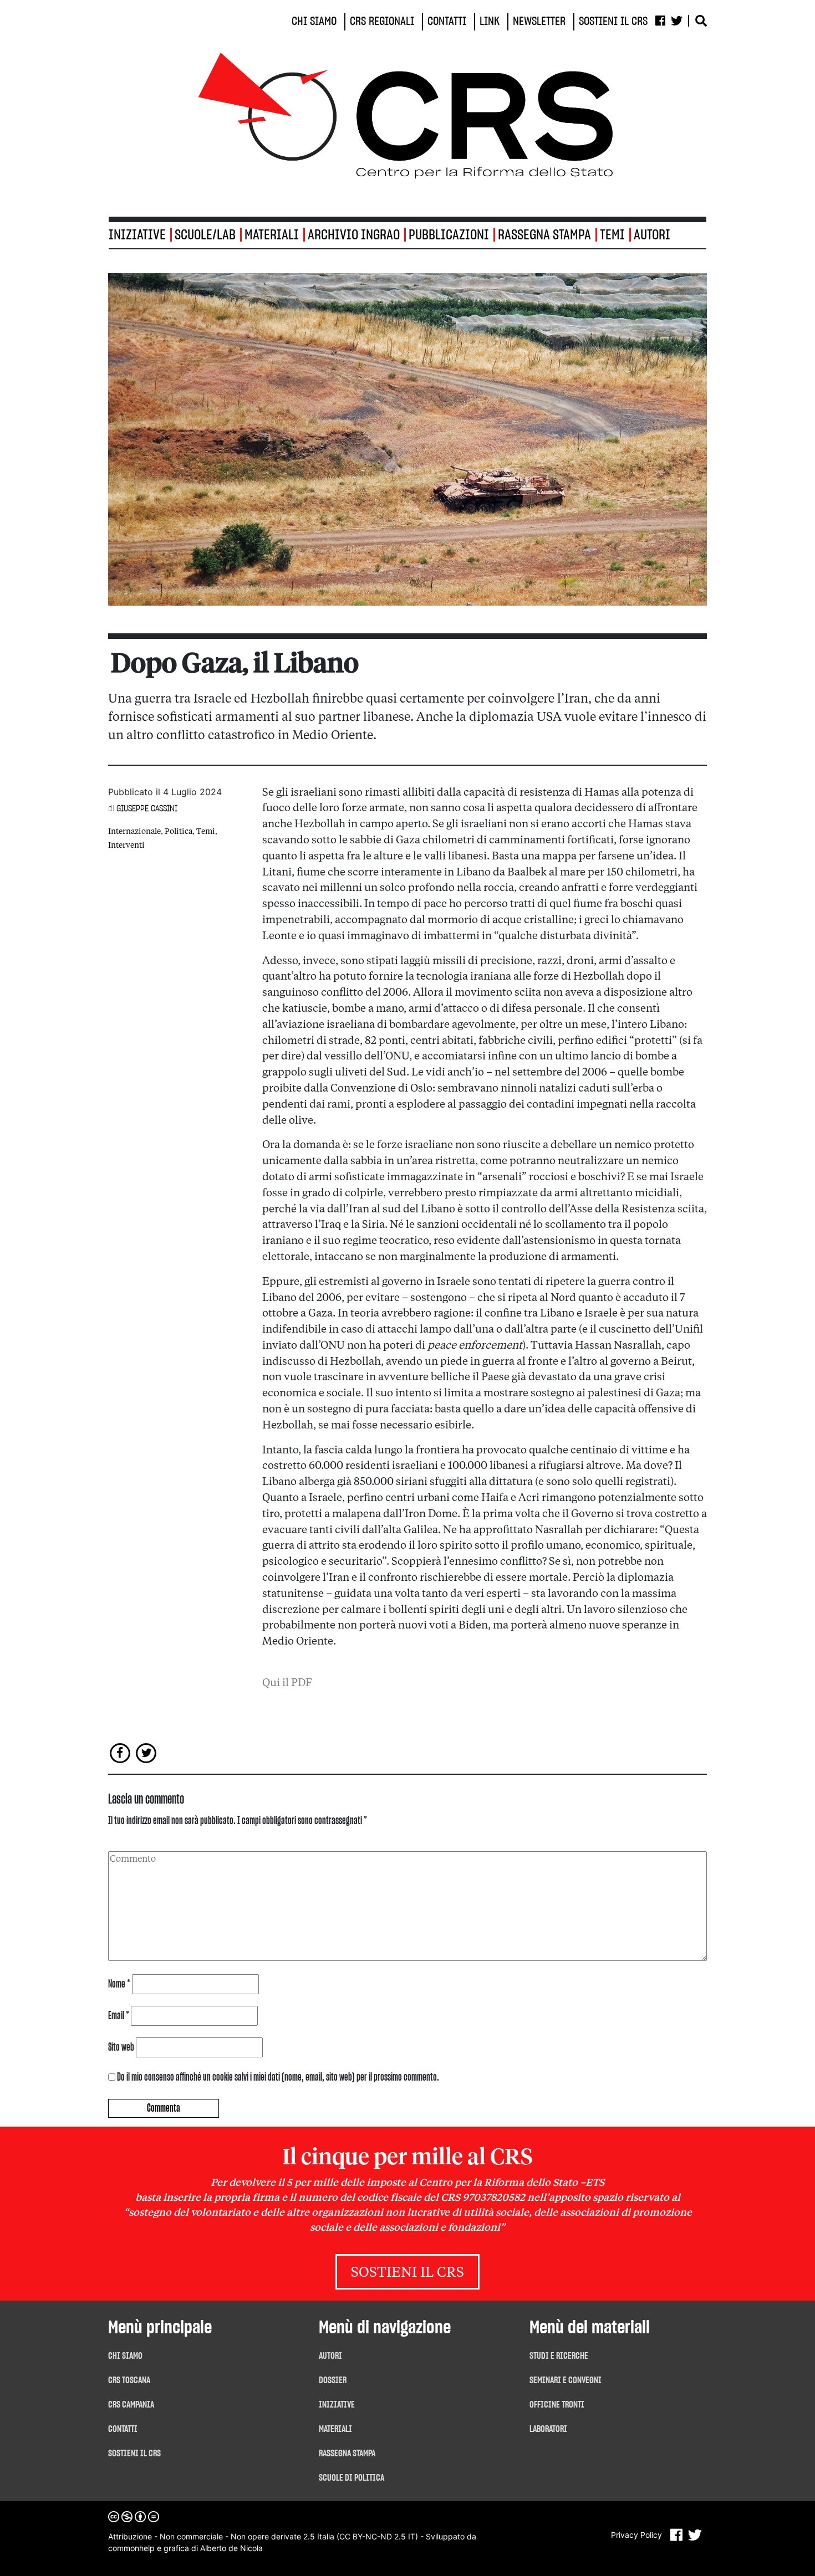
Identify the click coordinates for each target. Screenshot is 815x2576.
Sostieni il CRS (407, 2273)
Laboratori (548, 2429)
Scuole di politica (352, 2478)
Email (119, 2016)
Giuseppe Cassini (147, 808)
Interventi (126, 846)
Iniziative (337, 2405)
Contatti (123, 2429)
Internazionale (134, 832)
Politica (179, 832)
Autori (652, 235)
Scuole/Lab (205, 235)
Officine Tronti (557, 2405)
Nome (119, 1984)
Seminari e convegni (566, 2380)
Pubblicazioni (449, 235)
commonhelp (131, 2548)
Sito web (121, 2047)
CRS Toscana (129, 2380)
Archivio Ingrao (354, 235)
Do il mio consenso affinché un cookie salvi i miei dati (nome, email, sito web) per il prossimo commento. (278, 2077)
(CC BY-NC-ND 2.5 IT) (377, 2536)
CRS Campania (131, 2405)
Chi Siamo (125, 2356)
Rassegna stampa (544, 235)
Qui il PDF (287, 1683)
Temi (612, 235)
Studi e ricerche (559, 2356)
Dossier (333, 2380)
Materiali (272, 235)
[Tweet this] (147, 1753)
